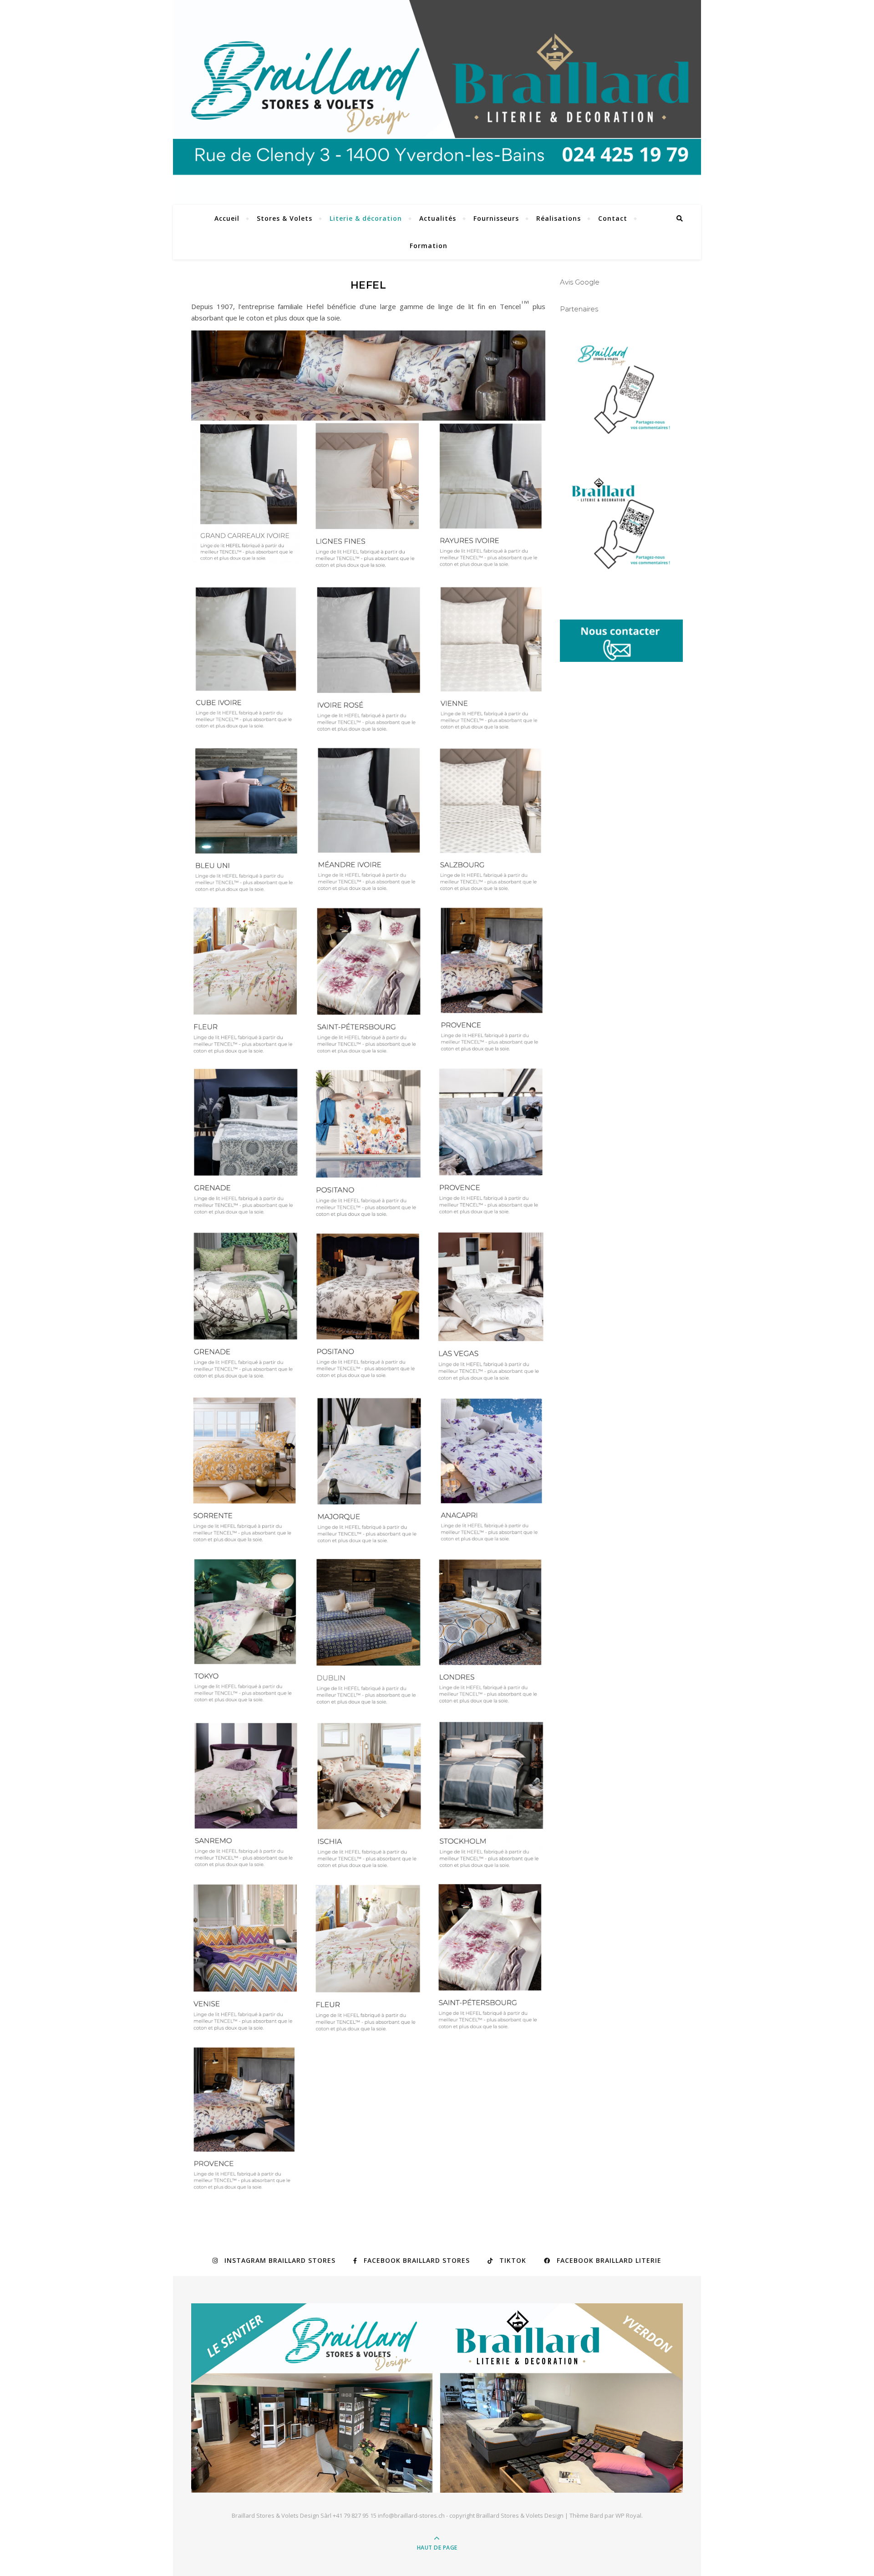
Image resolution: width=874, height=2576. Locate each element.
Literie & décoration (366, 218)
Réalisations (559, 218)
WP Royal (628, 2515)
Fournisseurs (496, 218)
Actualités (438, 218)
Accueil (227, 218)
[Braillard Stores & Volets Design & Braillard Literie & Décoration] (437, 2398)
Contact (613, 218)
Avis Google (580, 282)
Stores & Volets (285, 218)
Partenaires (579, 309)
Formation (429, 246)
